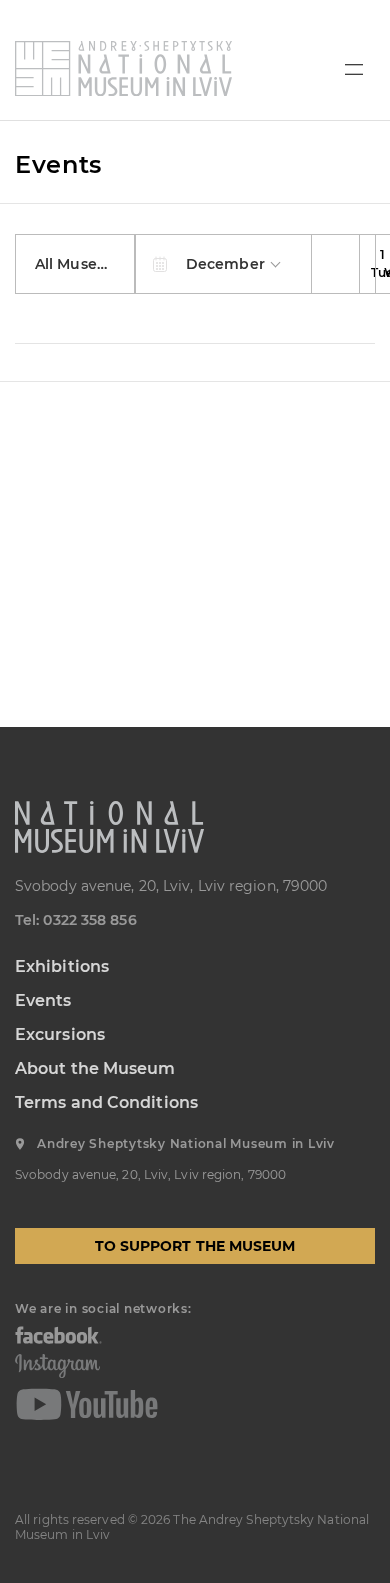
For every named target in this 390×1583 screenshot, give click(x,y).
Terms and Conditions (106, 1102)
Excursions (60, 1034)
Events (43, 1000)
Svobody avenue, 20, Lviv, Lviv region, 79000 (171, 886)
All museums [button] (84, 264)
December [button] (227, 264)
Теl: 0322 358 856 (76, 920)
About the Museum (95, 1068)
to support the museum (195, 1246)
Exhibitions (62, 966)
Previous (336, 264)
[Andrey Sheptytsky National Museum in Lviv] (123, 68)
